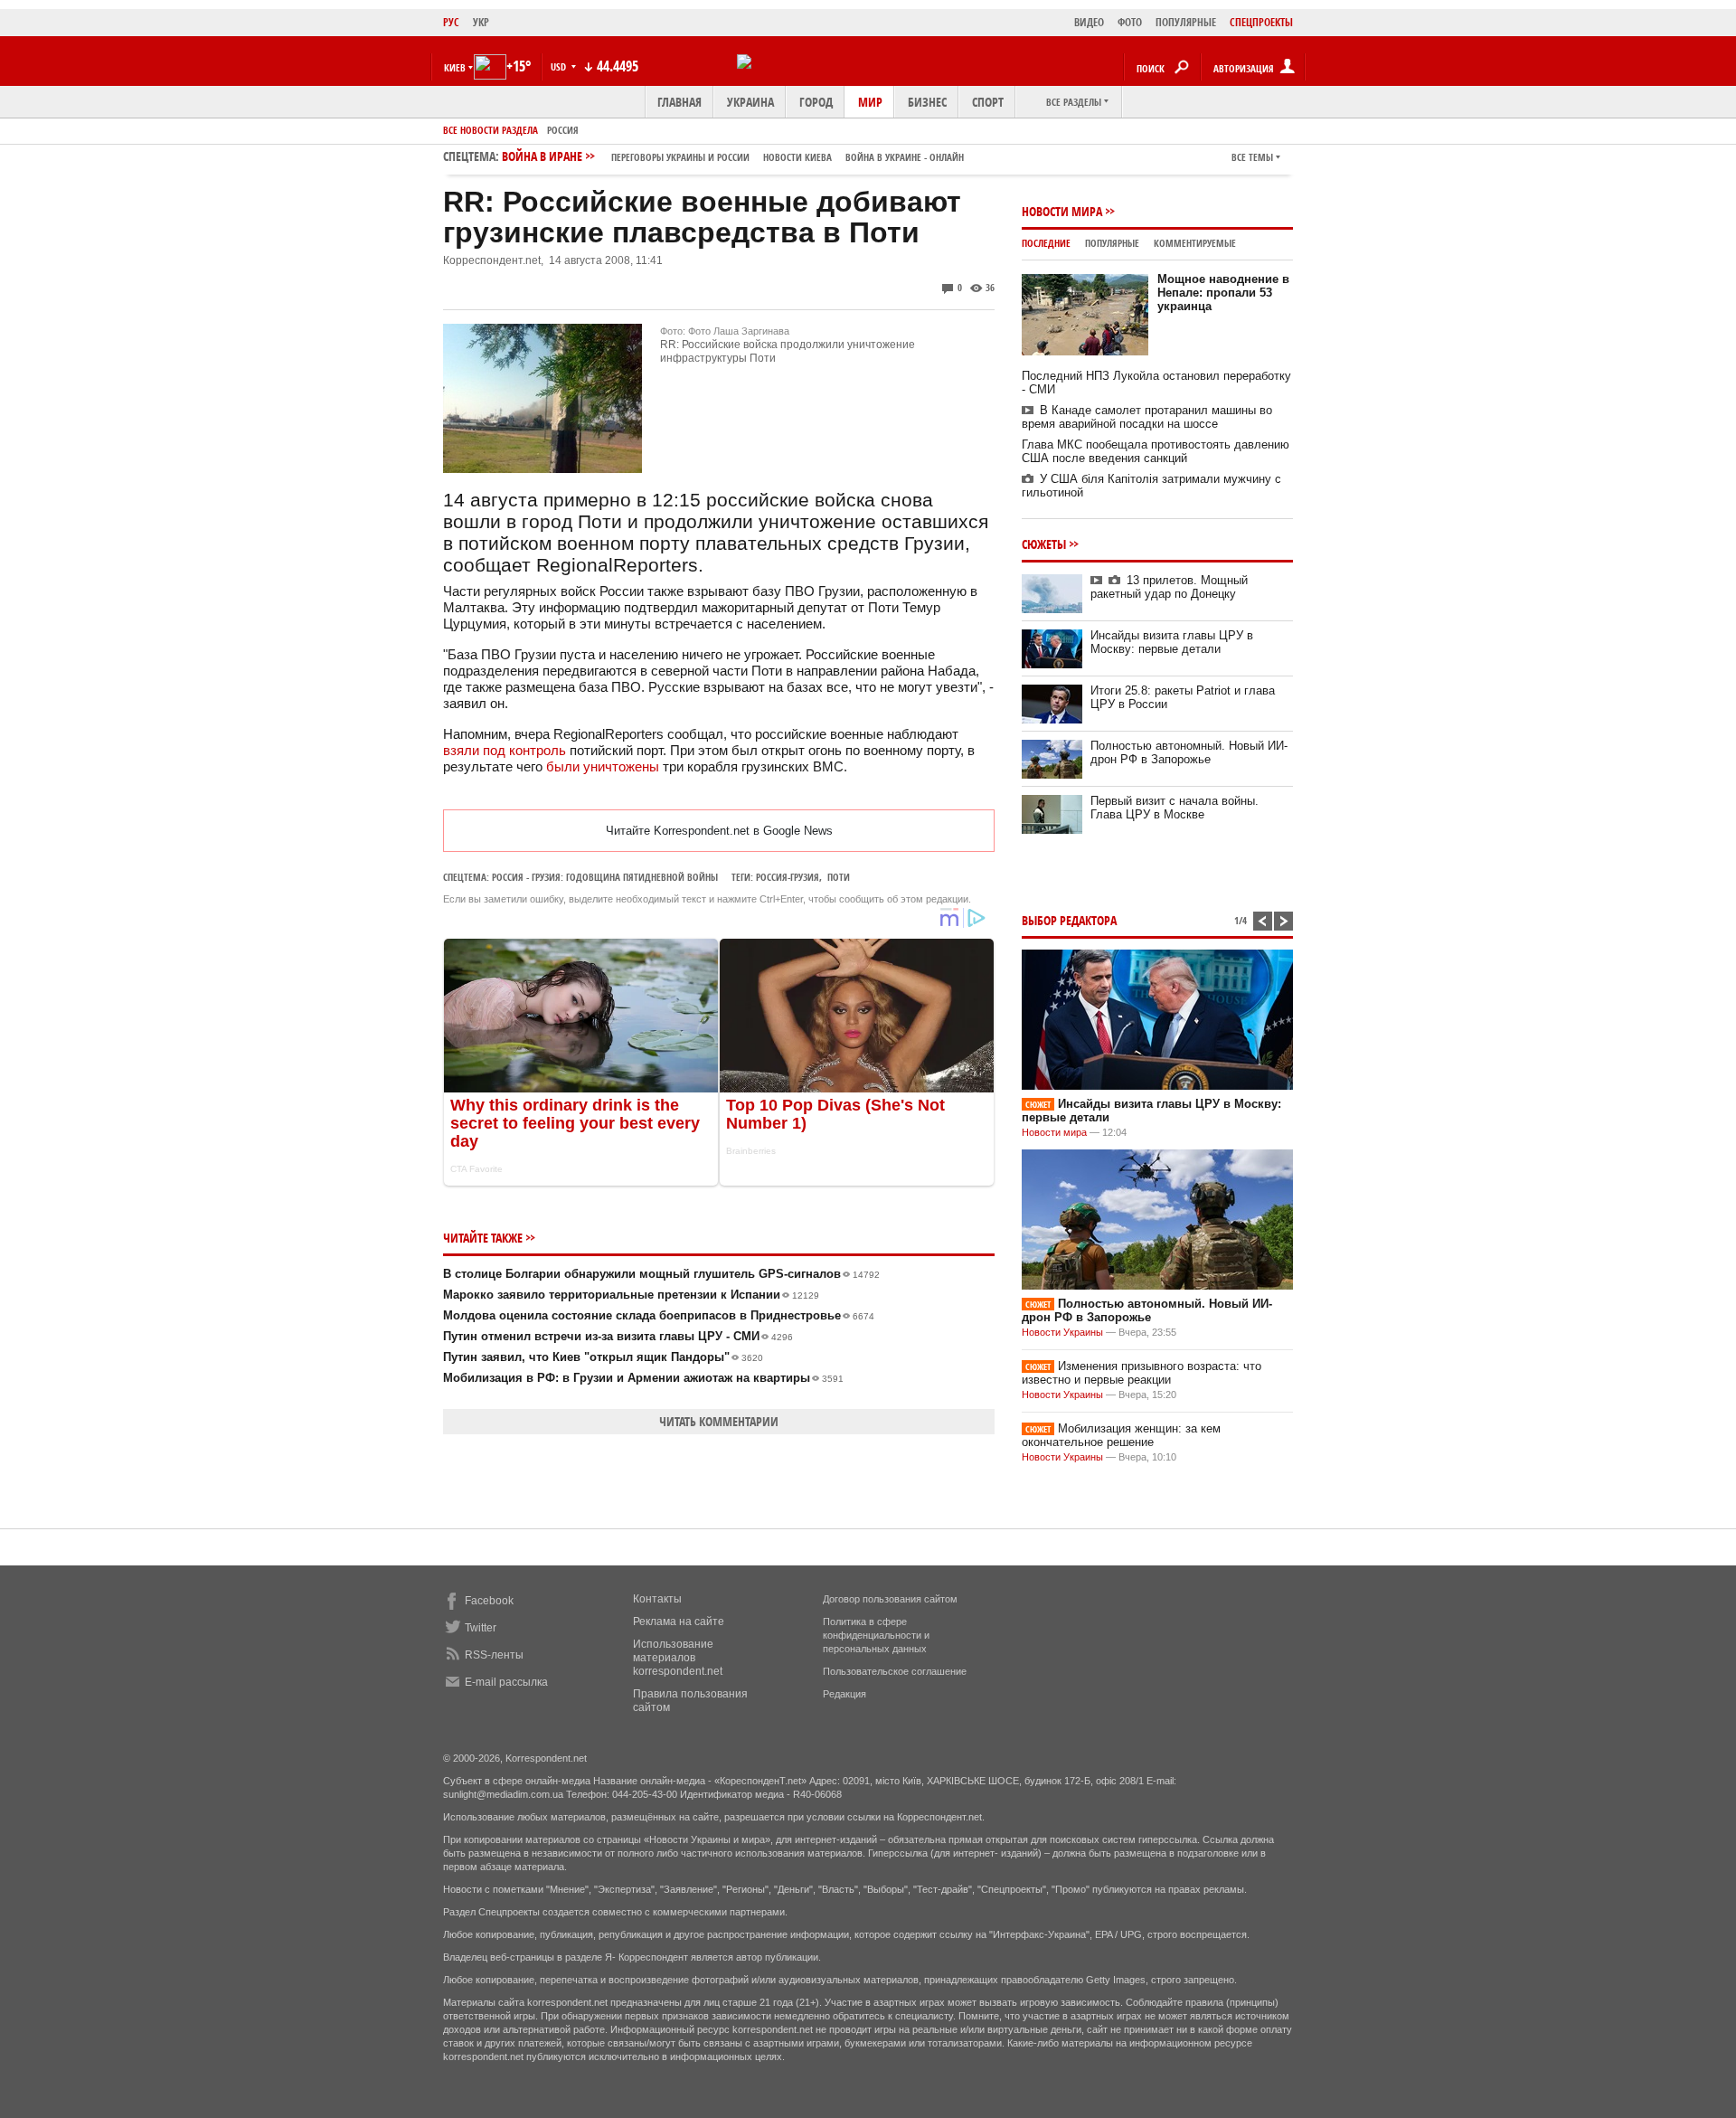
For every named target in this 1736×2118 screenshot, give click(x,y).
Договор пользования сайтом (890, 1599)
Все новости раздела (491, 130)
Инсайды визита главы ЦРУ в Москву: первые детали (1172, 642)
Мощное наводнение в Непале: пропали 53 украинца (1223, 293)
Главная (679, 102)
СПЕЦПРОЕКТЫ (1261, 22)
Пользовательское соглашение (895, 1671)
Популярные (1112, 243)
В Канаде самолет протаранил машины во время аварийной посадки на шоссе (1147, 417)
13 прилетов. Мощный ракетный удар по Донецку (1169, 587)
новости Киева (797, 157)
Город (816, 102)
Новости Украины (1062, 1332)
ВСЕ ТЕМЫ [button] (1252, 157)
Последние (1046, 243)
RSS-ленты (494, 1655)
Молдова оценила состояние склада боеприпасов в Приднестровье (659, 1315)
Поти (839, 877)
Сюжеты (1044, 544)
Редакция (844, 1694)
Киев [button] (455, 67)
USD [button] (560, 66)
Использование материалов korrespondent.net (678, 1658)
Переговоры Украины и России (680, 157)
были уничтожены (603, 766)
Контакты (657, 1599)
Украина (750, 102)
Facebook (489, 1601)
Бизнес (927, 102)
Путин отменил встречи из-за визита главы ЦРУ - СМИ (618, 1336)
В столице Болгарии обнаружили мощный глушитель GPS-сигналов (661, 1274)
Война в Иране (733, 156)
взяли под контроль (505, 750)
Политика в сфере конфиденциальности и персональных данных (876, 1635)
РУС (451, 22)
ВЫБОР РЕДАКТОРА (1069, 920)
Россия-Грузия (788, 877)
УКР (481, 22)
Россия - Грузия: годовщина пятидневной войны (605, 877)
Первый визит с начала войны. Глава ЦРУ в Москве (1175, 808)
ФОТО (1130, 22)
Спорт (988, 102)
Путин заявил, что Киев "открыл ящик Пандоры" (603, 1357)
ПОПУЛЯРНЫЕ (1186, 22)
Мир (870, 102)
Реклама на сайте (679, 1622)
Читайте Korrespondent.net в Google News (719, 831)
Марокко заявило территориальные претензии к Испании (631, 1295)
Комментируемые (1195, 243)
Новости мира (1062, 211)
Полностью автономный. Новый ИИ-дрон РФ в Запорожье (1189, 752)
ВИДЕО (1089, 22)
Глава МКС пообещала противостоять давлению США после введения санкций (1156, 451)
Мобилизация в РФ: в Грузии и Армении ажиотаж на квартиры (643, 1378)
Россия (563, 130)
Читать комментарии (719, 1421)
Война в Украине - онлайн (905, 157)
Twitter (481, 1628)
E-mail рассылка (506, 1682)
